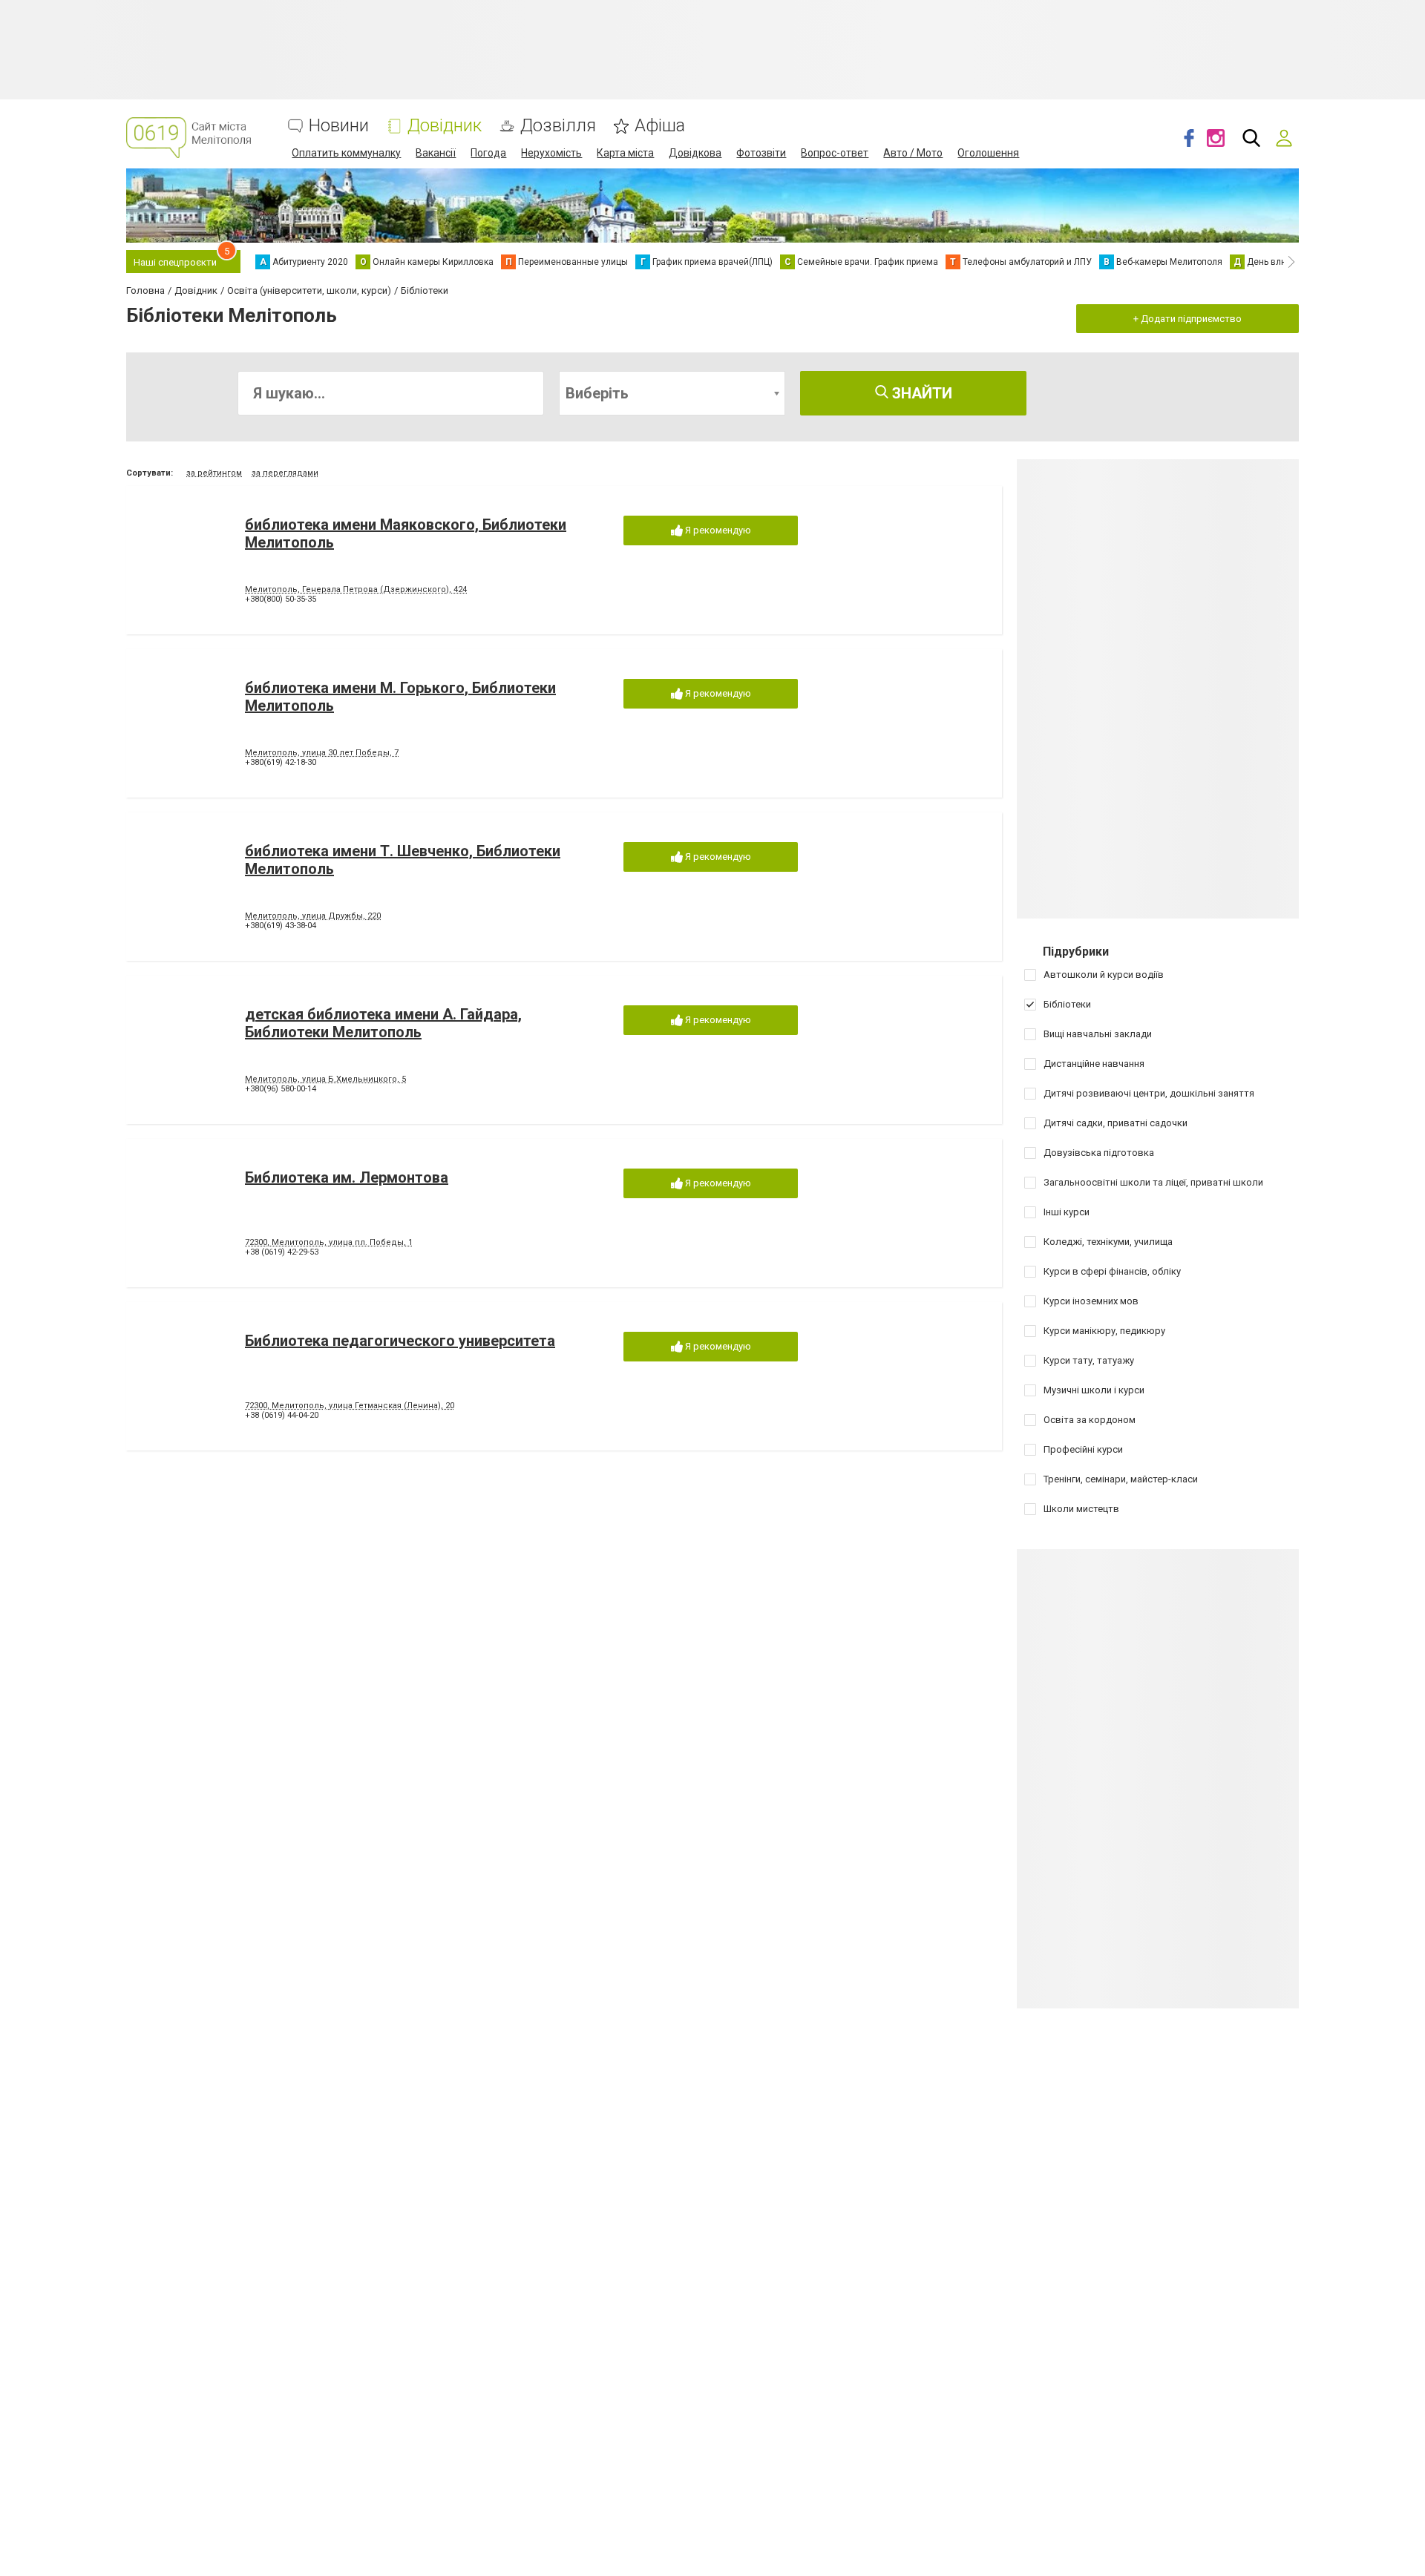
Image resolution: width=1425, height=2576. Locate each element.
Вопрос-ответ (835, 153)
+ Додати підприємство (1187, 319)
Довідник (445, 126)
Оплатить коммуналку (346, 153)
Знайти (920, 393)
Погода (488, 153)
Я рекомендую (717, 530)
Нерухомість (551, 153)
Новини (339, 126)
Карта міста (625, 153)
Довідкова (695, 153)
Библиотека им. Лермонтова (347, 1177)
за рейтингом (214, 473)
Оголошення (988, 153)
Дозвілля (558, 126)
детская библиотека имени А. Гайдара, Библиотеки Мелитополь (383, 1023)
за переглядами (285, 473)
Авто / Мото (913, 153)
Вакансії (436, 153)
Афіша (660, 126)
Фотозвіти (761, 153)
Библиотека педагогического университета (400, 1341)
